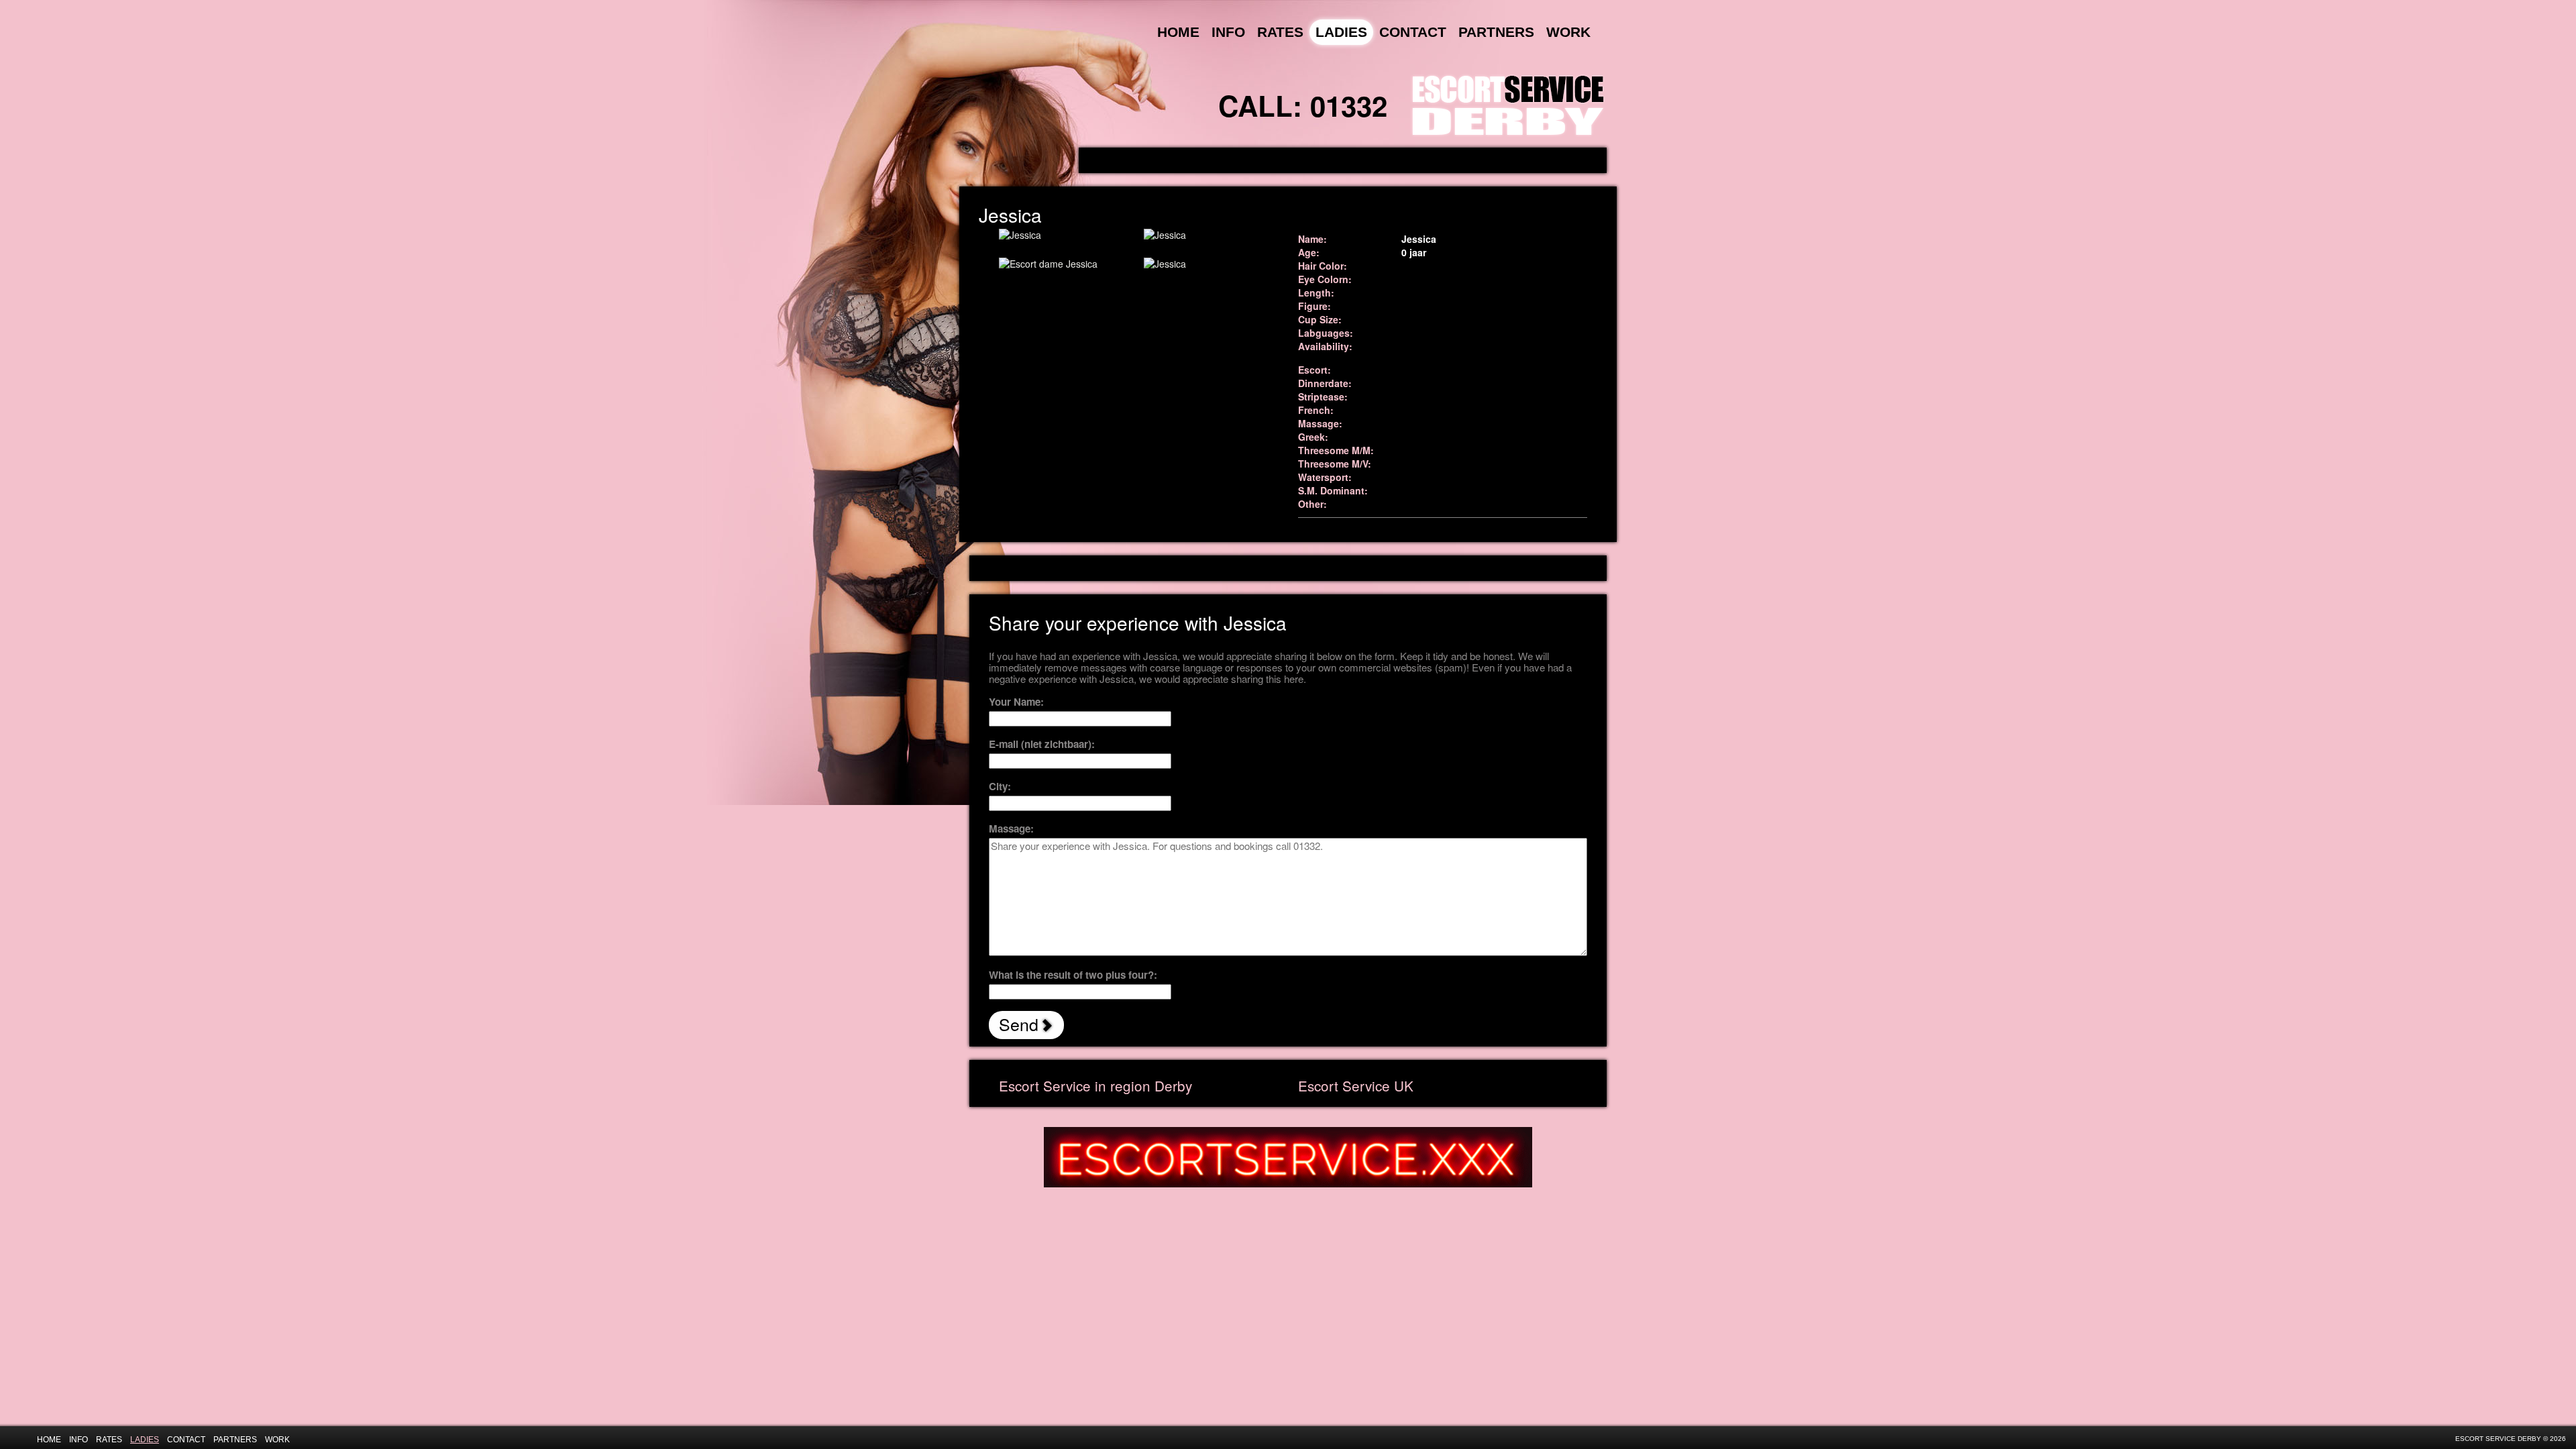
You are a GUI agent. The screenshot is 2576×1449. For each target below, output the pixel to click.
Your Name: (1016, 702)
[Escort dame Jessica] (1061, 264)
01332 (1349, 105)
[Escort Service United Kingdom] (1288, 1156)
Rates (1280, 32)
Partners (1496, 32)
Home (1178, 32)
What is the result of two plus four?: (1073, 975)
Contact (1413, 32)
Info (1228, 32)
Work (1568, 32)
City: (1000, 787)
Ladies (1341, 32)
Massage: (1011, 829)
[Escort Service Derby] (1508, 103)
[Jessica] (1061, 235)
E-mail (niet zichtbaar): (1042, 744)
